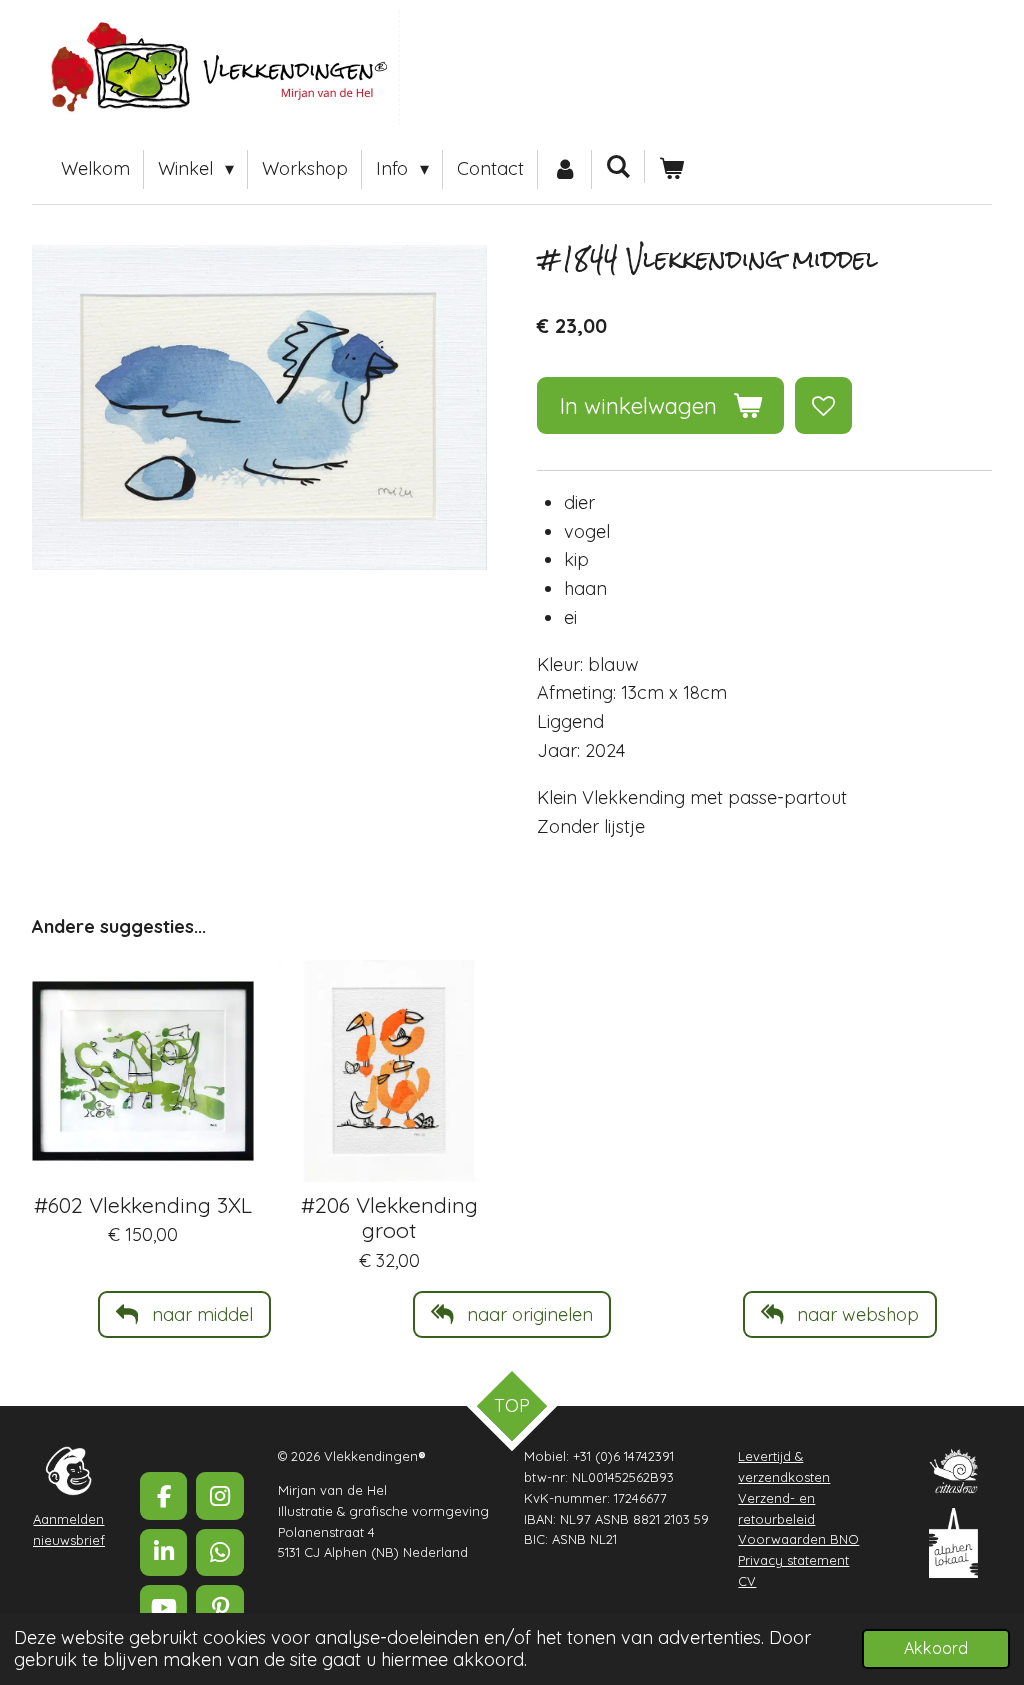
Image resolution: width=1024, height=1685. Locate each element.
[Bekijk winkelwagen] (671, 169)
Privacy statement (793, 1560)
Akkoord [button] (936, 1648)
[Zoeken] (618, 166)
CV (747, 1581)
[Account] (564, 169)
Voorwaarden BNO (798, 1539)
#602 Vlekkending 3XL (143, 1204)
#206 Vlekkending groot (389, 1217)
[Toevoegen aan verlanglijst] (823, 405)
